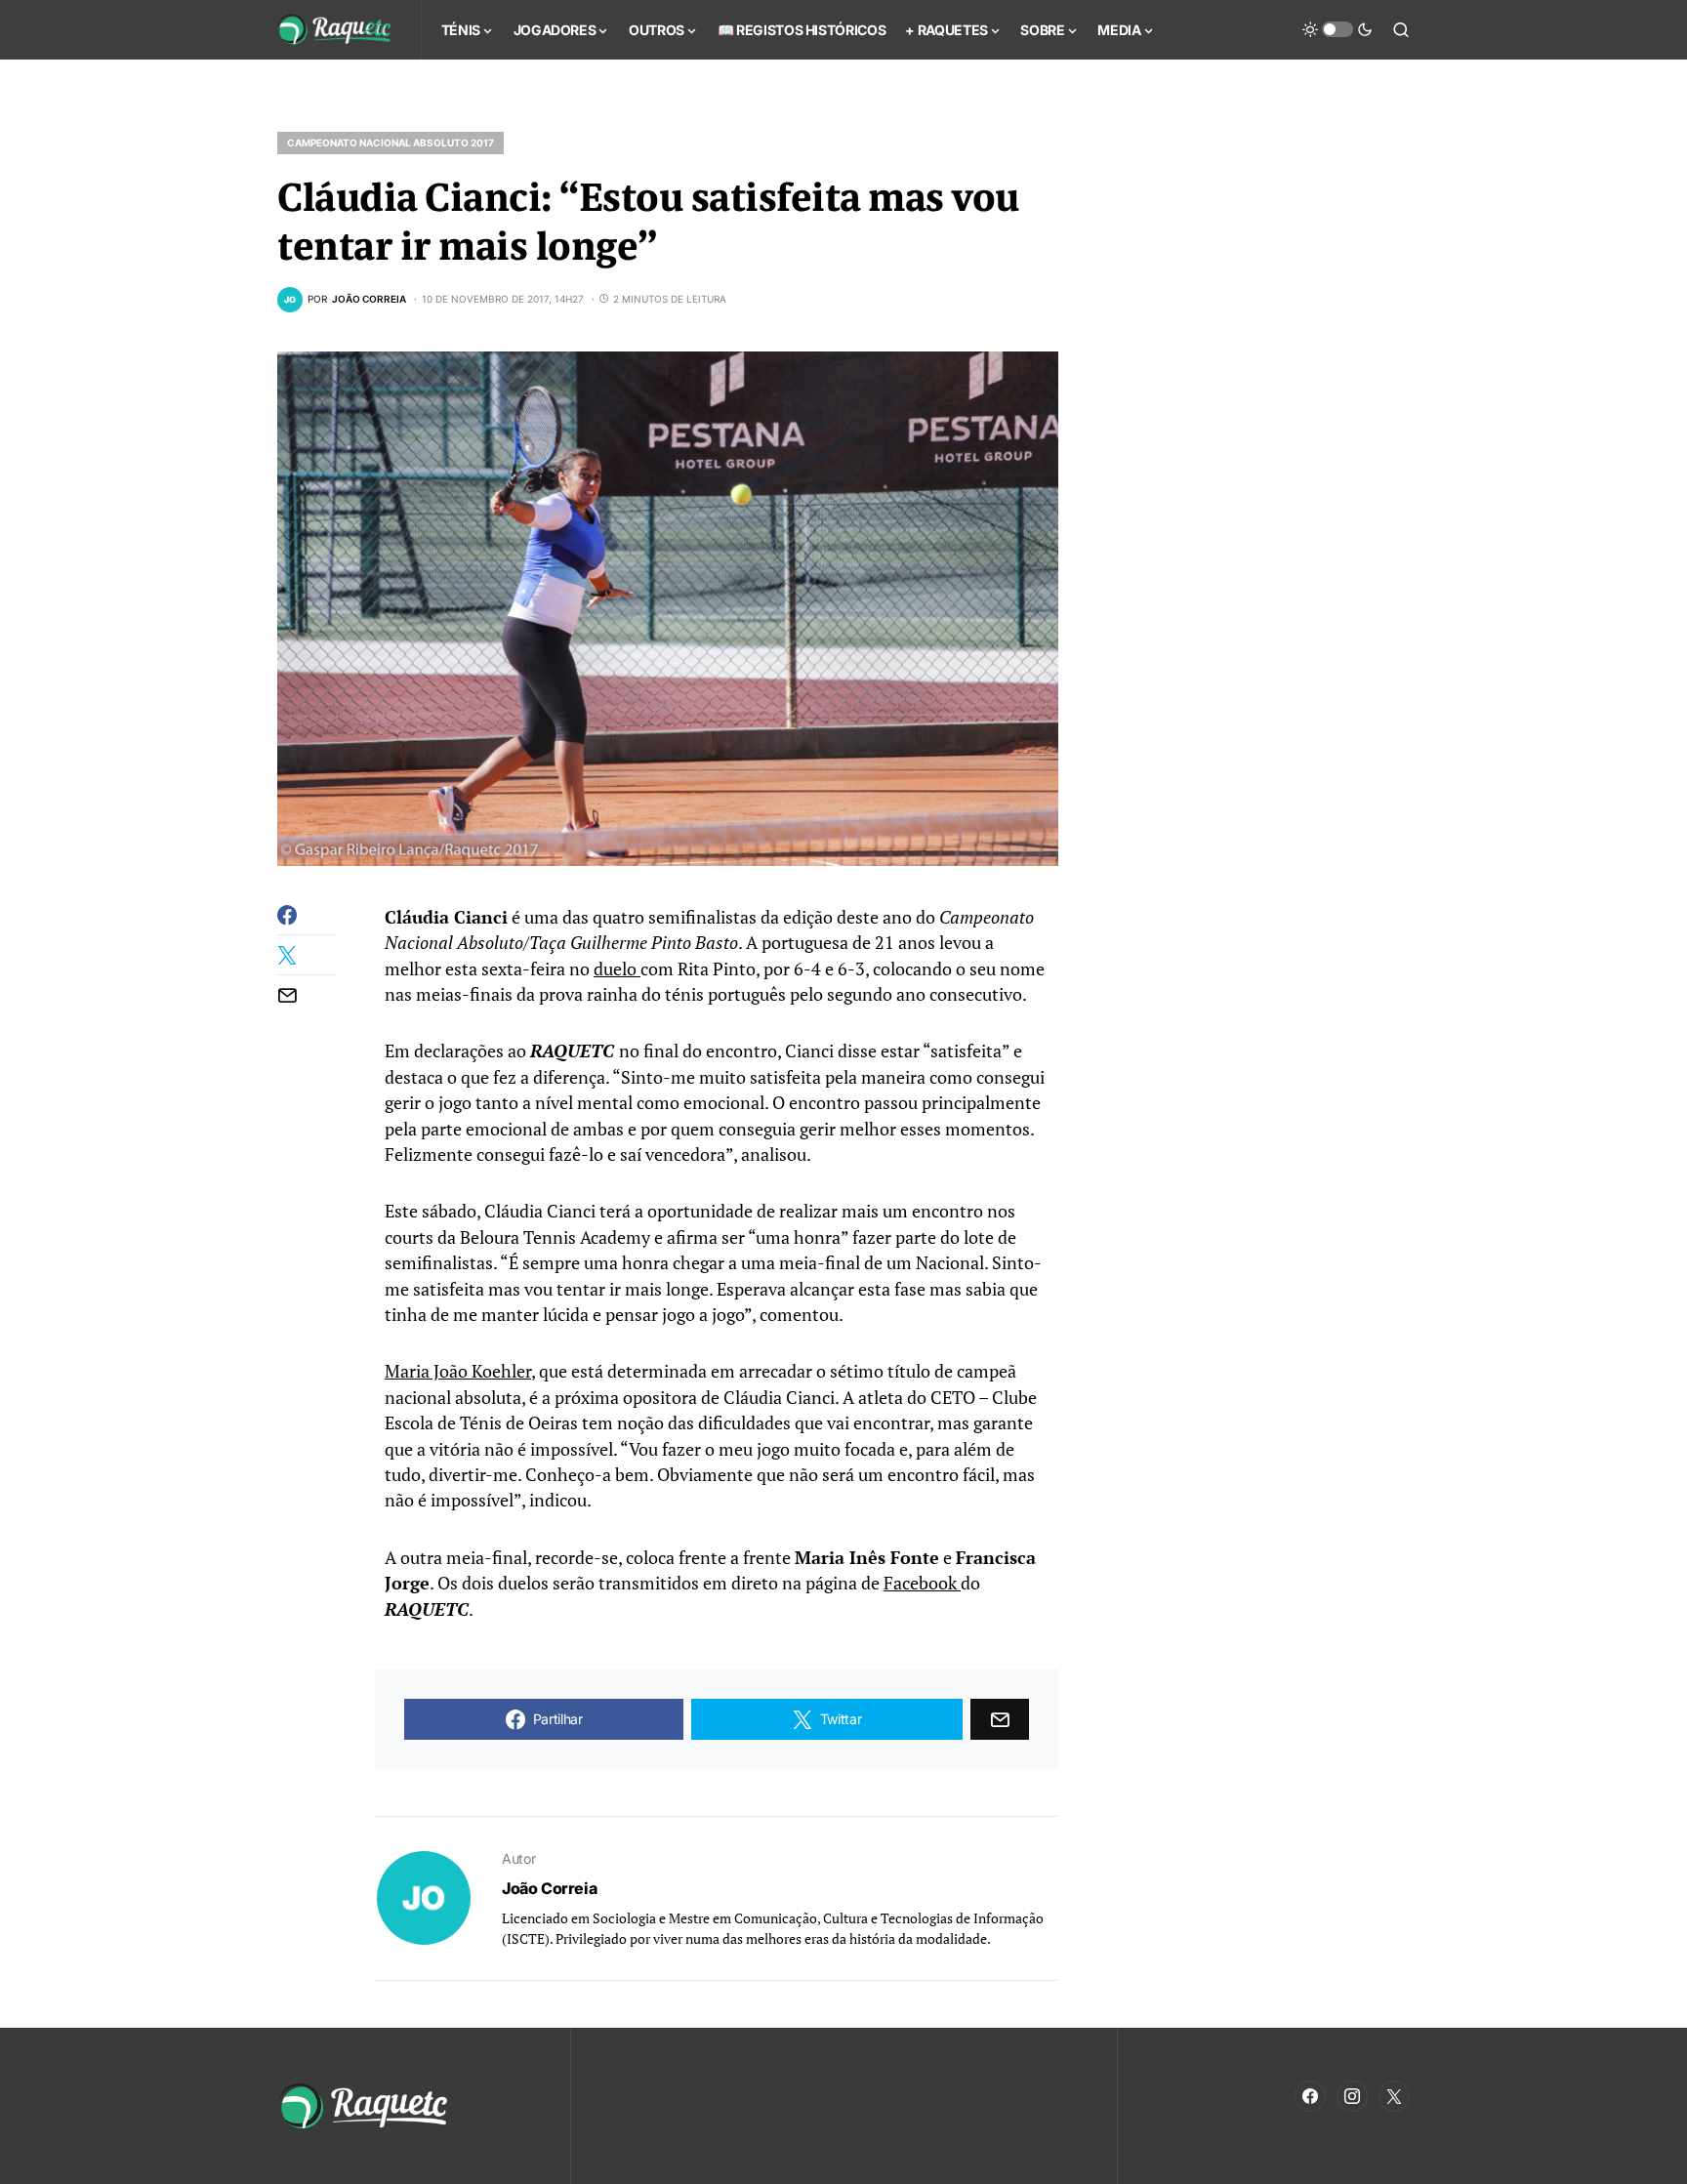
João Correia (549, 1888)
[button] (1337, 29)
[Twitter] (1394, 2096)
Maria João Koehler (458, 1371)
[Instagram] (1352, 2096)
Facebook (922, 1583)
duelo (617, 969)
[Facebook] (1310, 2096)
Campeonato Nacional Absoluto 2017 (391, 143)
